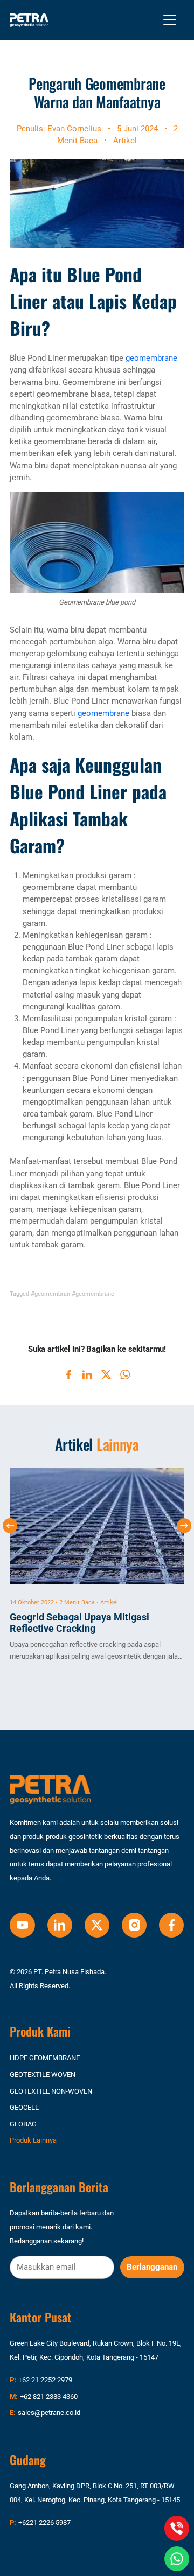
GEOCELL (24, 2107)
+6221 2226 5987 (44, 2522)
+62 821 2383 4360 (49, 2396)
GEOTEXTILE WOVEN (43, 2075)
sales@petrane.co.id (49, 2413)
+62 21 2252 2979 (45, 2380)
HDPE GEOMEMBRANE (45, 2058)
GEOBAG (23, 2124)
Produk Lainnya (33, 2140)
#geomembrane (93, 1294)
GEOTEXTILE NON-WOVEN (51, 2091)
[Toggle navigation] (170, 20)
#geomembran (50, 1294)
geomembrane (151, 358)
